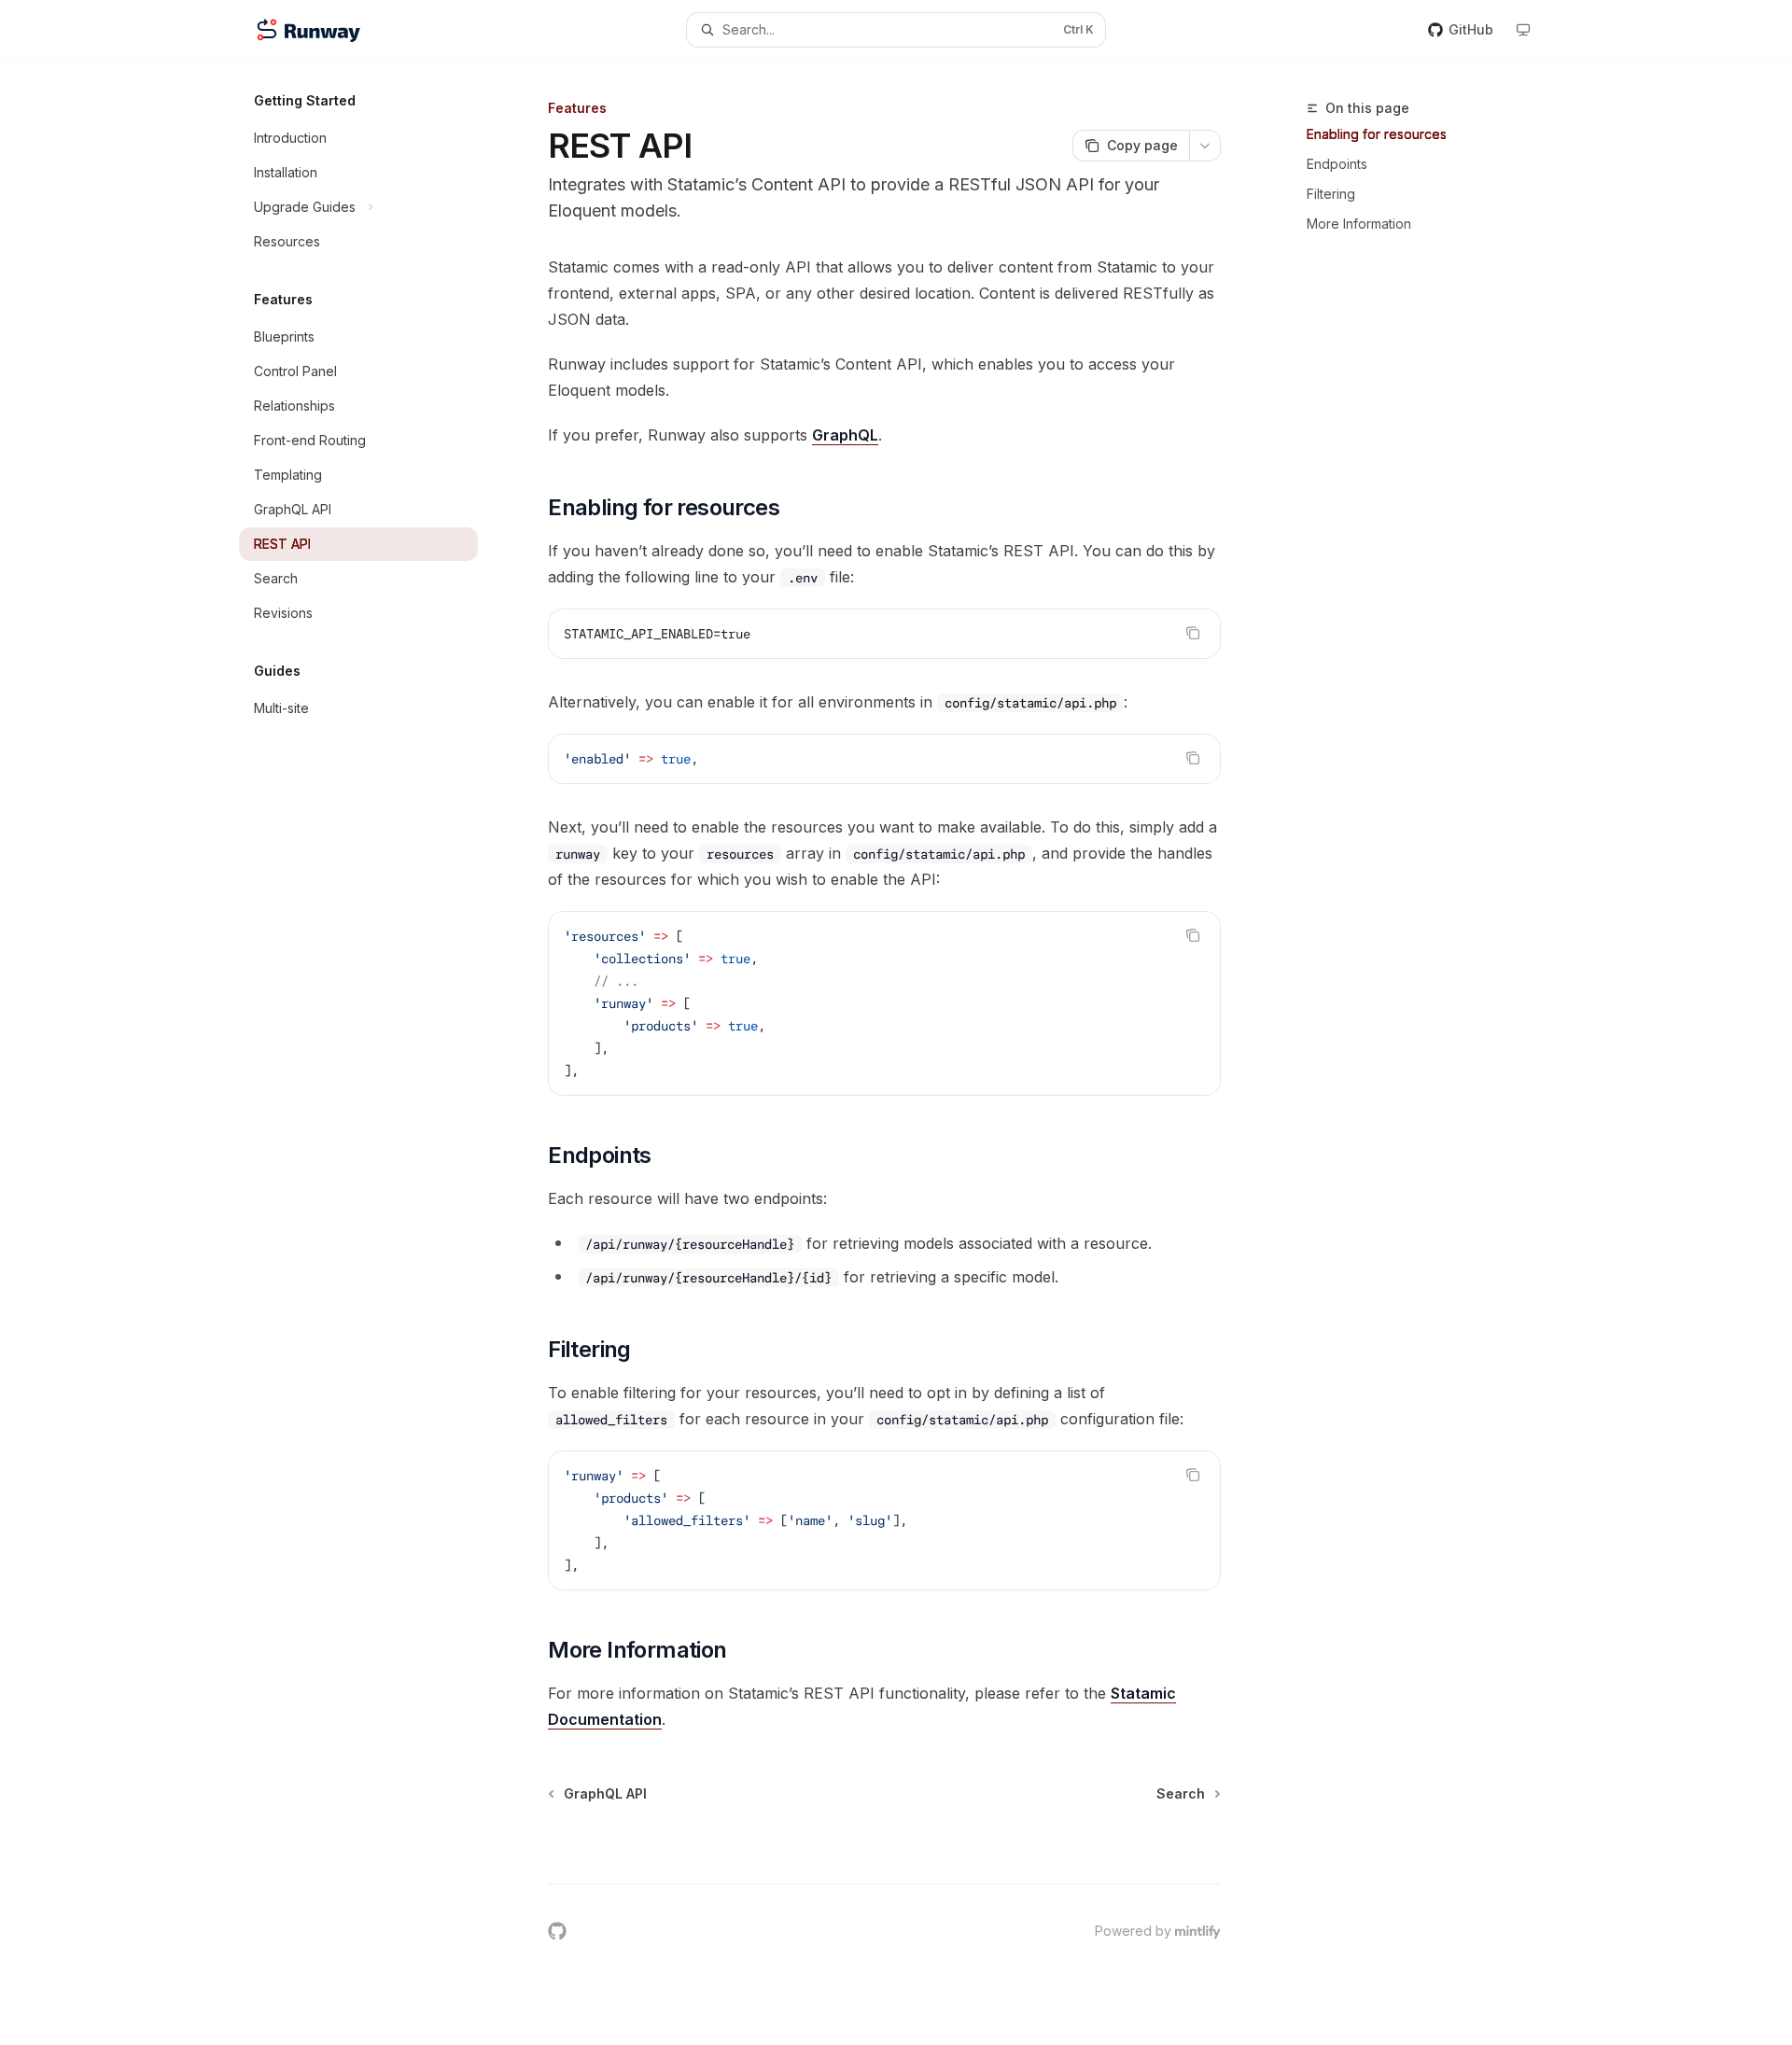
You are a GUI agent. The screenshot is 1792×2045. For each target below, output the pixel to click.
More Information (1359, 224)
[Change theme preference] (1523, 30)
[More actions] (1205, 146)
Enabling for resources (1377, 134)
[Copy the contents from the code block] (1193, 633)
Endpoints (1337, 164)
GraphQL (845, 435)
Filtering (1331, 194)
